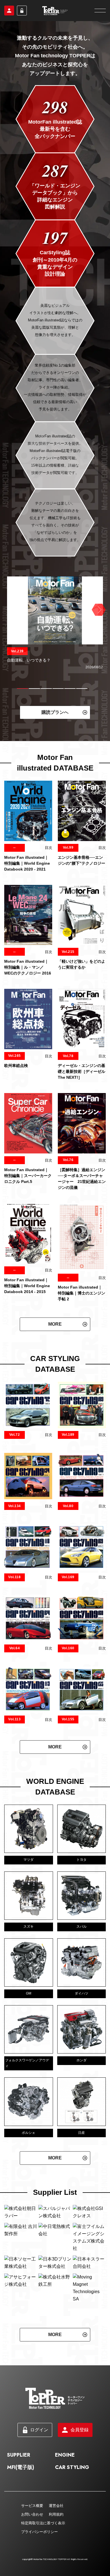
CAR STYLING (72, 2511)
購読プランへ (55, 712)
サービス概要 (32, 2550)
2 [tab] (34, 689)
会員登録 (9, 11)
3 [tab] (46, 689)
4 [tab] (58, 689)
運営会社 (56, 2550)
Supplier (19, 2499)
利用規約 (56, 2558)
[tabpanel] (55, 623)
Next (98, 610)
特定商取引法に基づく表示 (43, 2567)
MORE (55, 1324)
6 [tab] (82, 689)
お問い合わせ (32, 2558)
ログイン (22, 11)
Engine (65, 2499)
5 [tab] (70, 689)
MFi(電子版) (21, 2511)
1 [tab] (23, 689)
